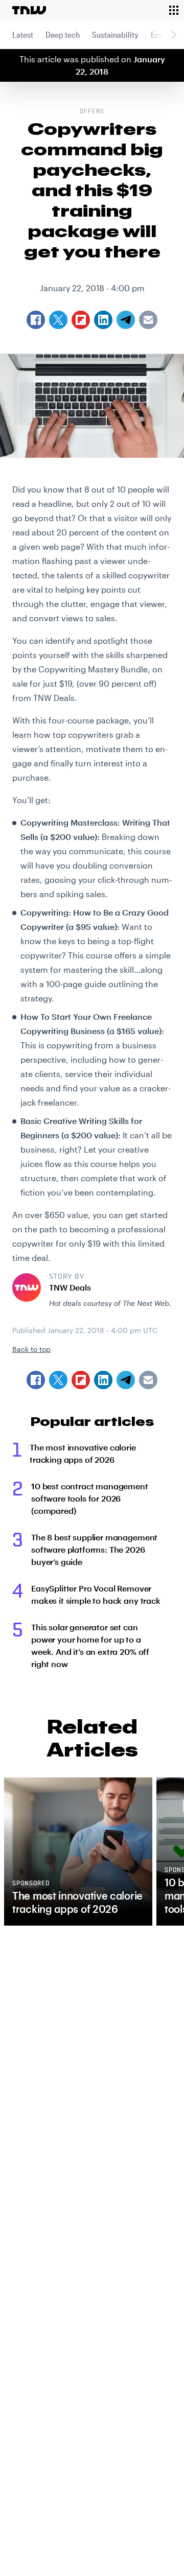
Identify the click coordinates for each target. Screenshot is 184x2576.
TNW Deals (70, 1287)
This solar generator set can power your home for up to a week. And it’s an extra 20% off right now (90, 1645)
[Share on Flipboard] (81, 1380)
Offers (92, 112)
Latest (23, 34)
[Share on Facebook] (36, 1380)
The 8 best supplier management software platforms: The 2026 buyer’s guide (94, 1549)
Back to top (31, 1349)
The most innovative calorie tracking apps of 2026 (83, 1453)
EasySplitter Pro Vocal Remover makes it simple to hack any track (96, 1594)
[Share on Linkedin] (103, 1380)
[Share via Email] (148, 1380)
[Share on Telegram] (126, 1380)
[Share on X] (58, 1380)
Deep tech (63, 34)
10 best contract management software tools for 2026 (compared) (90, 1498)
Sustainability (115, 34)
